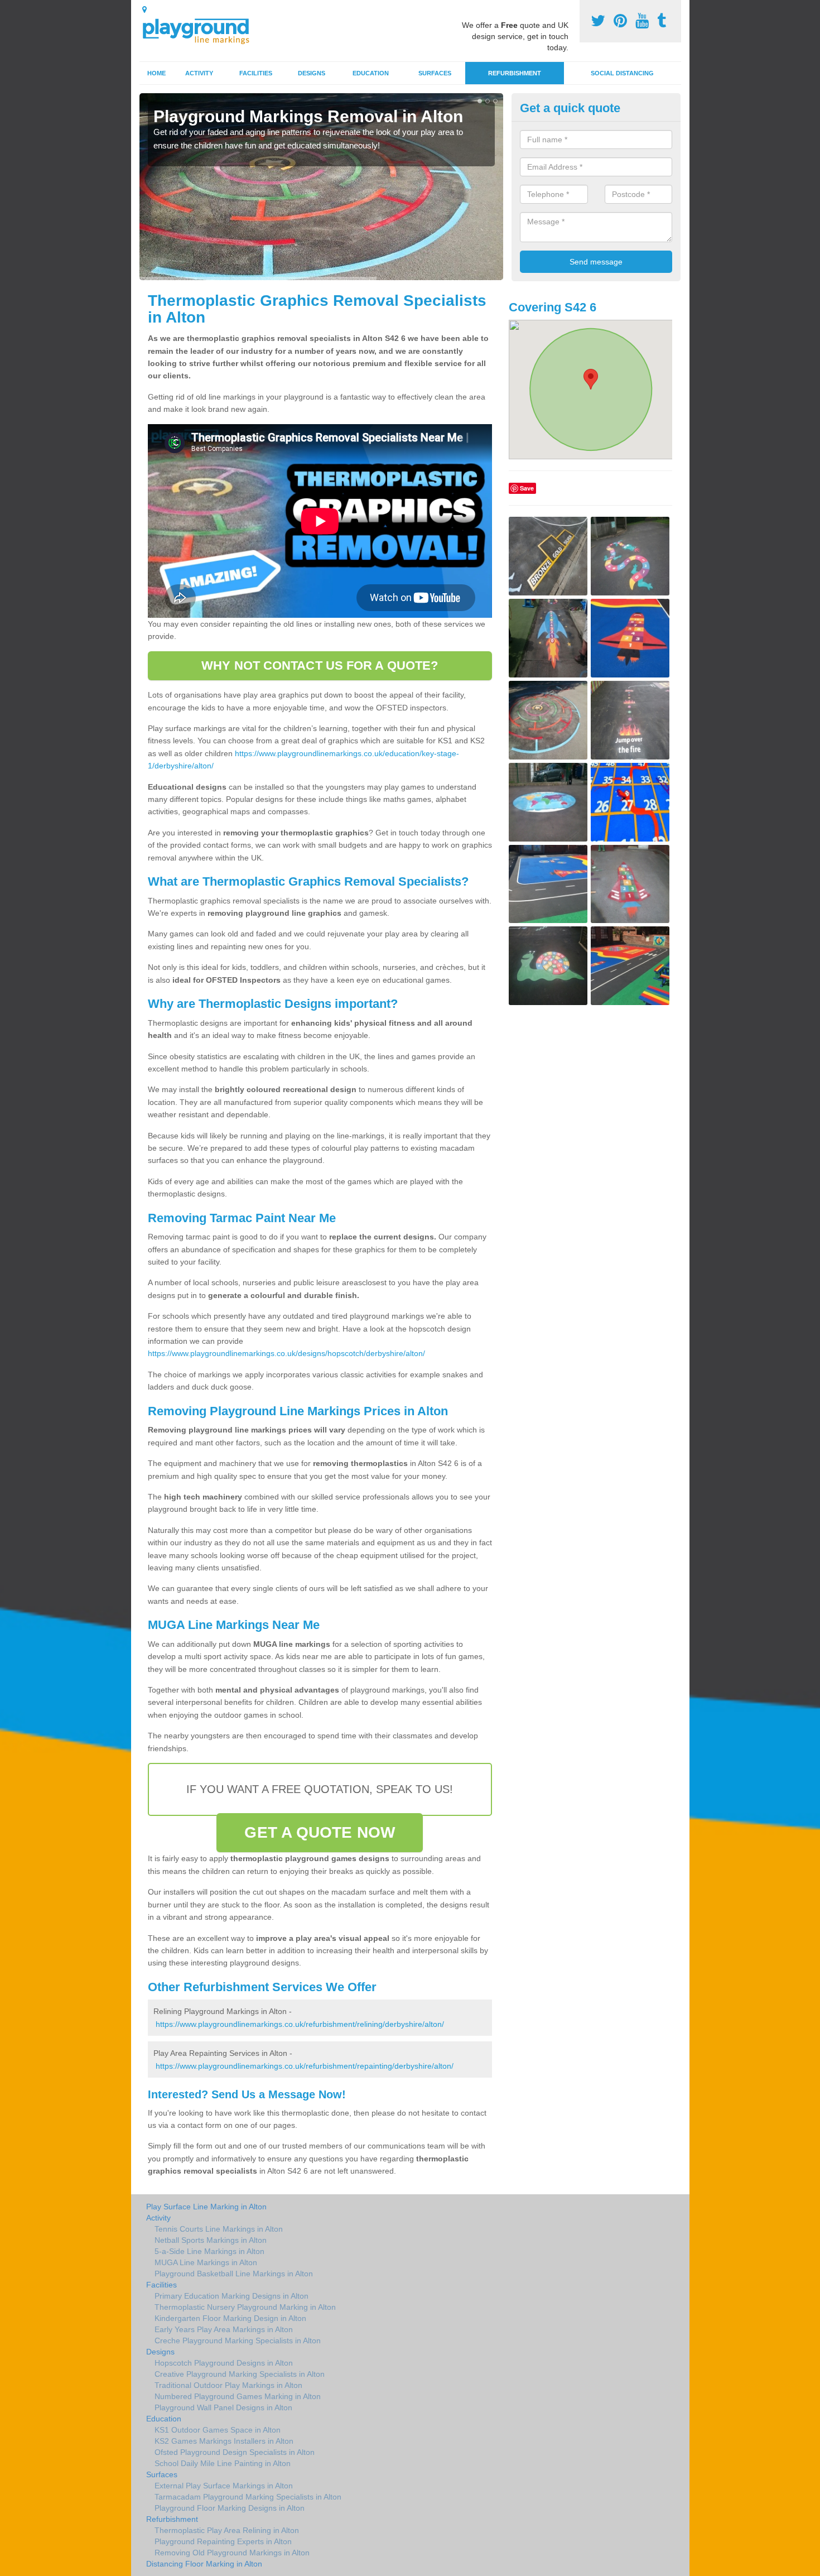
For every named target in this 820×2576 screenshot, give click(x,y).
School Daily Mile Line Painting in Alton (223, 2463)
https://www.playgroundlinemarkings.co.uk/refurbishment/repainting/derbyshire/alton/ (305, 2066)
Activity (199, 73)
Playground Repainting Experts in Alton (223, 2541)
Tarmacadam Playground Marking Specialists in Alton (248, 2497)
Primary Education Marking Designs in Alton (231, 2296)
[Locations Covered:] (144, 9)
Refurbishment (515, 73)
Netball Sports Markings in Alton (211, 2240)
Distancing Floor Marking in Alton (204, 2564)
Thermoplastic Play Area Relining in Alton (227, 2530)
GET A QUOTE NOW (320, 1832)
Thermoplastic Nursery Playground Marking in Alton (245, 2307)
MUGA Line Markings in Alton (206, 2262)
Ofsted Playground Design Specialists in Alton (235, 2452)
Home (156, 73)
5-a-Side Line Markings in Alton (209, 2251)
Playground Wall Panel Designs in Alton (223, 2407)
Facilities (256, 73)
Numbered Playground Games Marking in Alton (238, 2396)
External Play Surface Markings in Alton (224, 2486)
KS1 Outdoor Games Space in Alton (218, 2430)
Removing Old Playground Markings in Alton (232, 2553)
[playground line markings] (202, 29)
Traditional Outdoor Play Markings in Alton (228, 2385)
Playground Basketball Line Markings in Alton (234, 2274)
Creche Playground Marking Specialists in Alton (238, 2340)
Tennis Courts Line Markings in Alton (219, 2229)
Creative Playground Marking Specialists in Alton (240, 2374)
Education (371, 73)
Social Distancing (622, 73)
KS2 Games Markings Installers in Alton (224, 2441)
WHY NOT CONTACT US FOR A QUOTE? (320, 665)
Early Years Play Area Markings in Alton (224, 2329)
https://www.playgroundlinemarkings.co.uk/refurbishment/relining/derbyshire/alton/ (300, 2024)
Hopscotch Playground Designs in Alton (224, 2363)
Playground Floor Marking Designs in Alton (230, 2508)
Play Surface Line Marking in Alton (206, 2207)
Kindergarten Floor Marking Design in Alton (230, 2318)
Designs (312, 73)
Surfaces (435, 73)
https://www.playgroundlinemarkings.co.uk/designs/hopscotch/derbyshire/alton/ (286, 1353)
